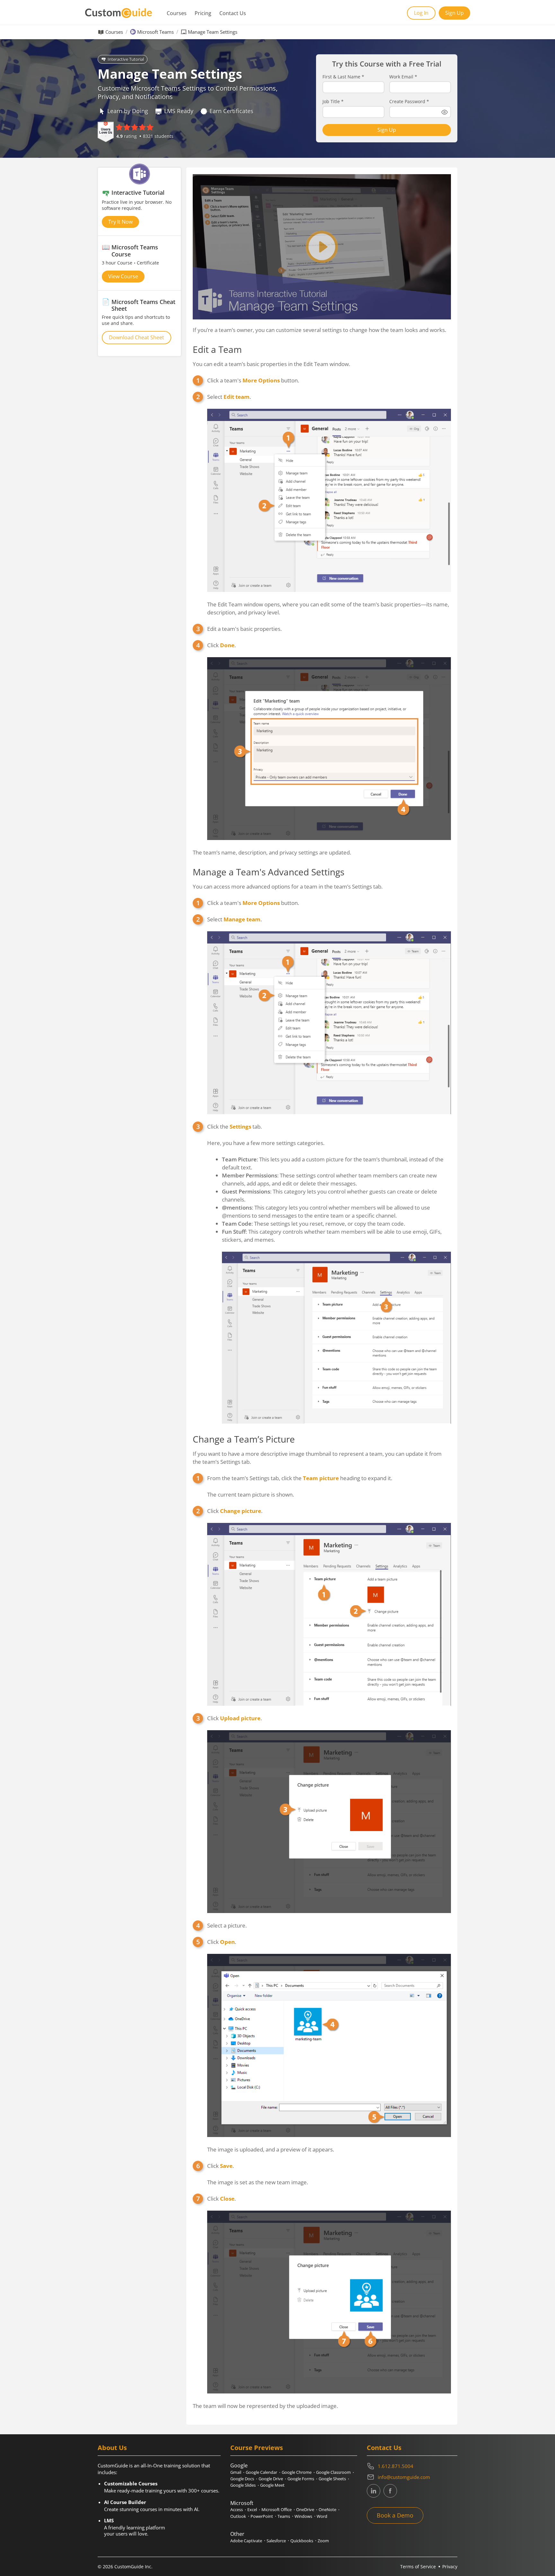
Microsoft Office (277, 2509)
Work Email (403, 77)
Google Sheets (332, 2479)
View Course (123, 276)
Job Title (333, 102)
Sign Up (454, 13)
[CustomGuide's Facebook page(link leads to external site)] (390, 2491)
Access (237, 2509)
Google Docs (242, 2479)
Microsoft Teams (155, 32)
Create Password (409, 102)
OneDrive (305, 2509)
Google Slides (243, 2485)
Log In (421, 13)
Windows (303, 2516)
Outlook (238, 2516)
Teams (284, 2516)
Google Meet (272, 2485)
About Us (112, 2448)
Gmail (236, 2472)
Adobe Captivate (246, 2541)
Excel (252, 2509)
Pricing (203, 13)
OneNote (327, 2509)
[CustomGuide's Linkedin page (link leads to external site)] (374, 2491)
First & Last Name (343, 77)
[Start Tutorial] (322, 247)
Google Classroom (333, 2472)
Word (322, 2516)
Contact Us (233, 13)
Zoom (323, 2541)
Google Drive (271, 2479)
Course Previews (257, 2448)
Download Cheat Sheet (137, 337)
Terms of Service (418, 2567)
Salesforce (276, 2541)
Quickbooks (302, 2541)
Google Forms (301, 2479)
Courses (177, 13)
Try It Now (120, 222)
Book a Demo (395, 2515)
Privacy (450, 2567)
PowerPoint (262, 2516)
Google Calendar (261, 2472)
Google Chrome (297, 2472)
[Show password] (445, 112)
